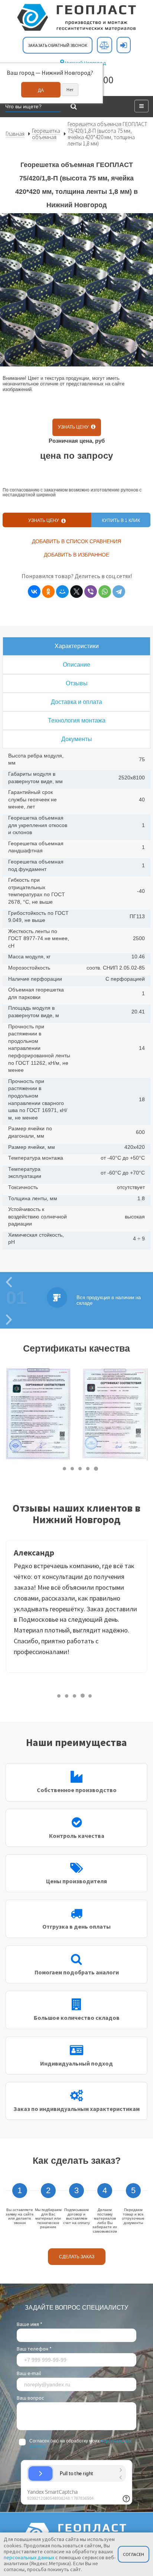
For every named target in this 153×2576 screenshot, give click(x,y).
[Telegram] (119, 592)
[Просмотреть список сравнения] (105, 45)
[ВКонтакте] (34, 592)
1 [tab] (65, 1469)
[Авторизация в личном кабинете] (124, 45)
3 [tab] (80, 1469)
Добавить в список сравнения (76, 541)
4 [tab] (88, 1469)
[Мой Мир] (62, 592)
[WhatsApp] (105, 592)
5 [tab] (96, 1469)
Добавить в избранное (76, 555)
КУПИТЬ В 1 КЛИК (121, 520)
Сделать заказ (77, 2257)
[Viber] (91, 592)
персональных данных (29, 2557)
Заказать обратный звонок (58, 45)
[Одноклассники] (48, 592)
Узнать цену (74, 427)
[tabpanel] (38, 1415)
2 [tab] (73, 1469)
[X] (76, 592)
